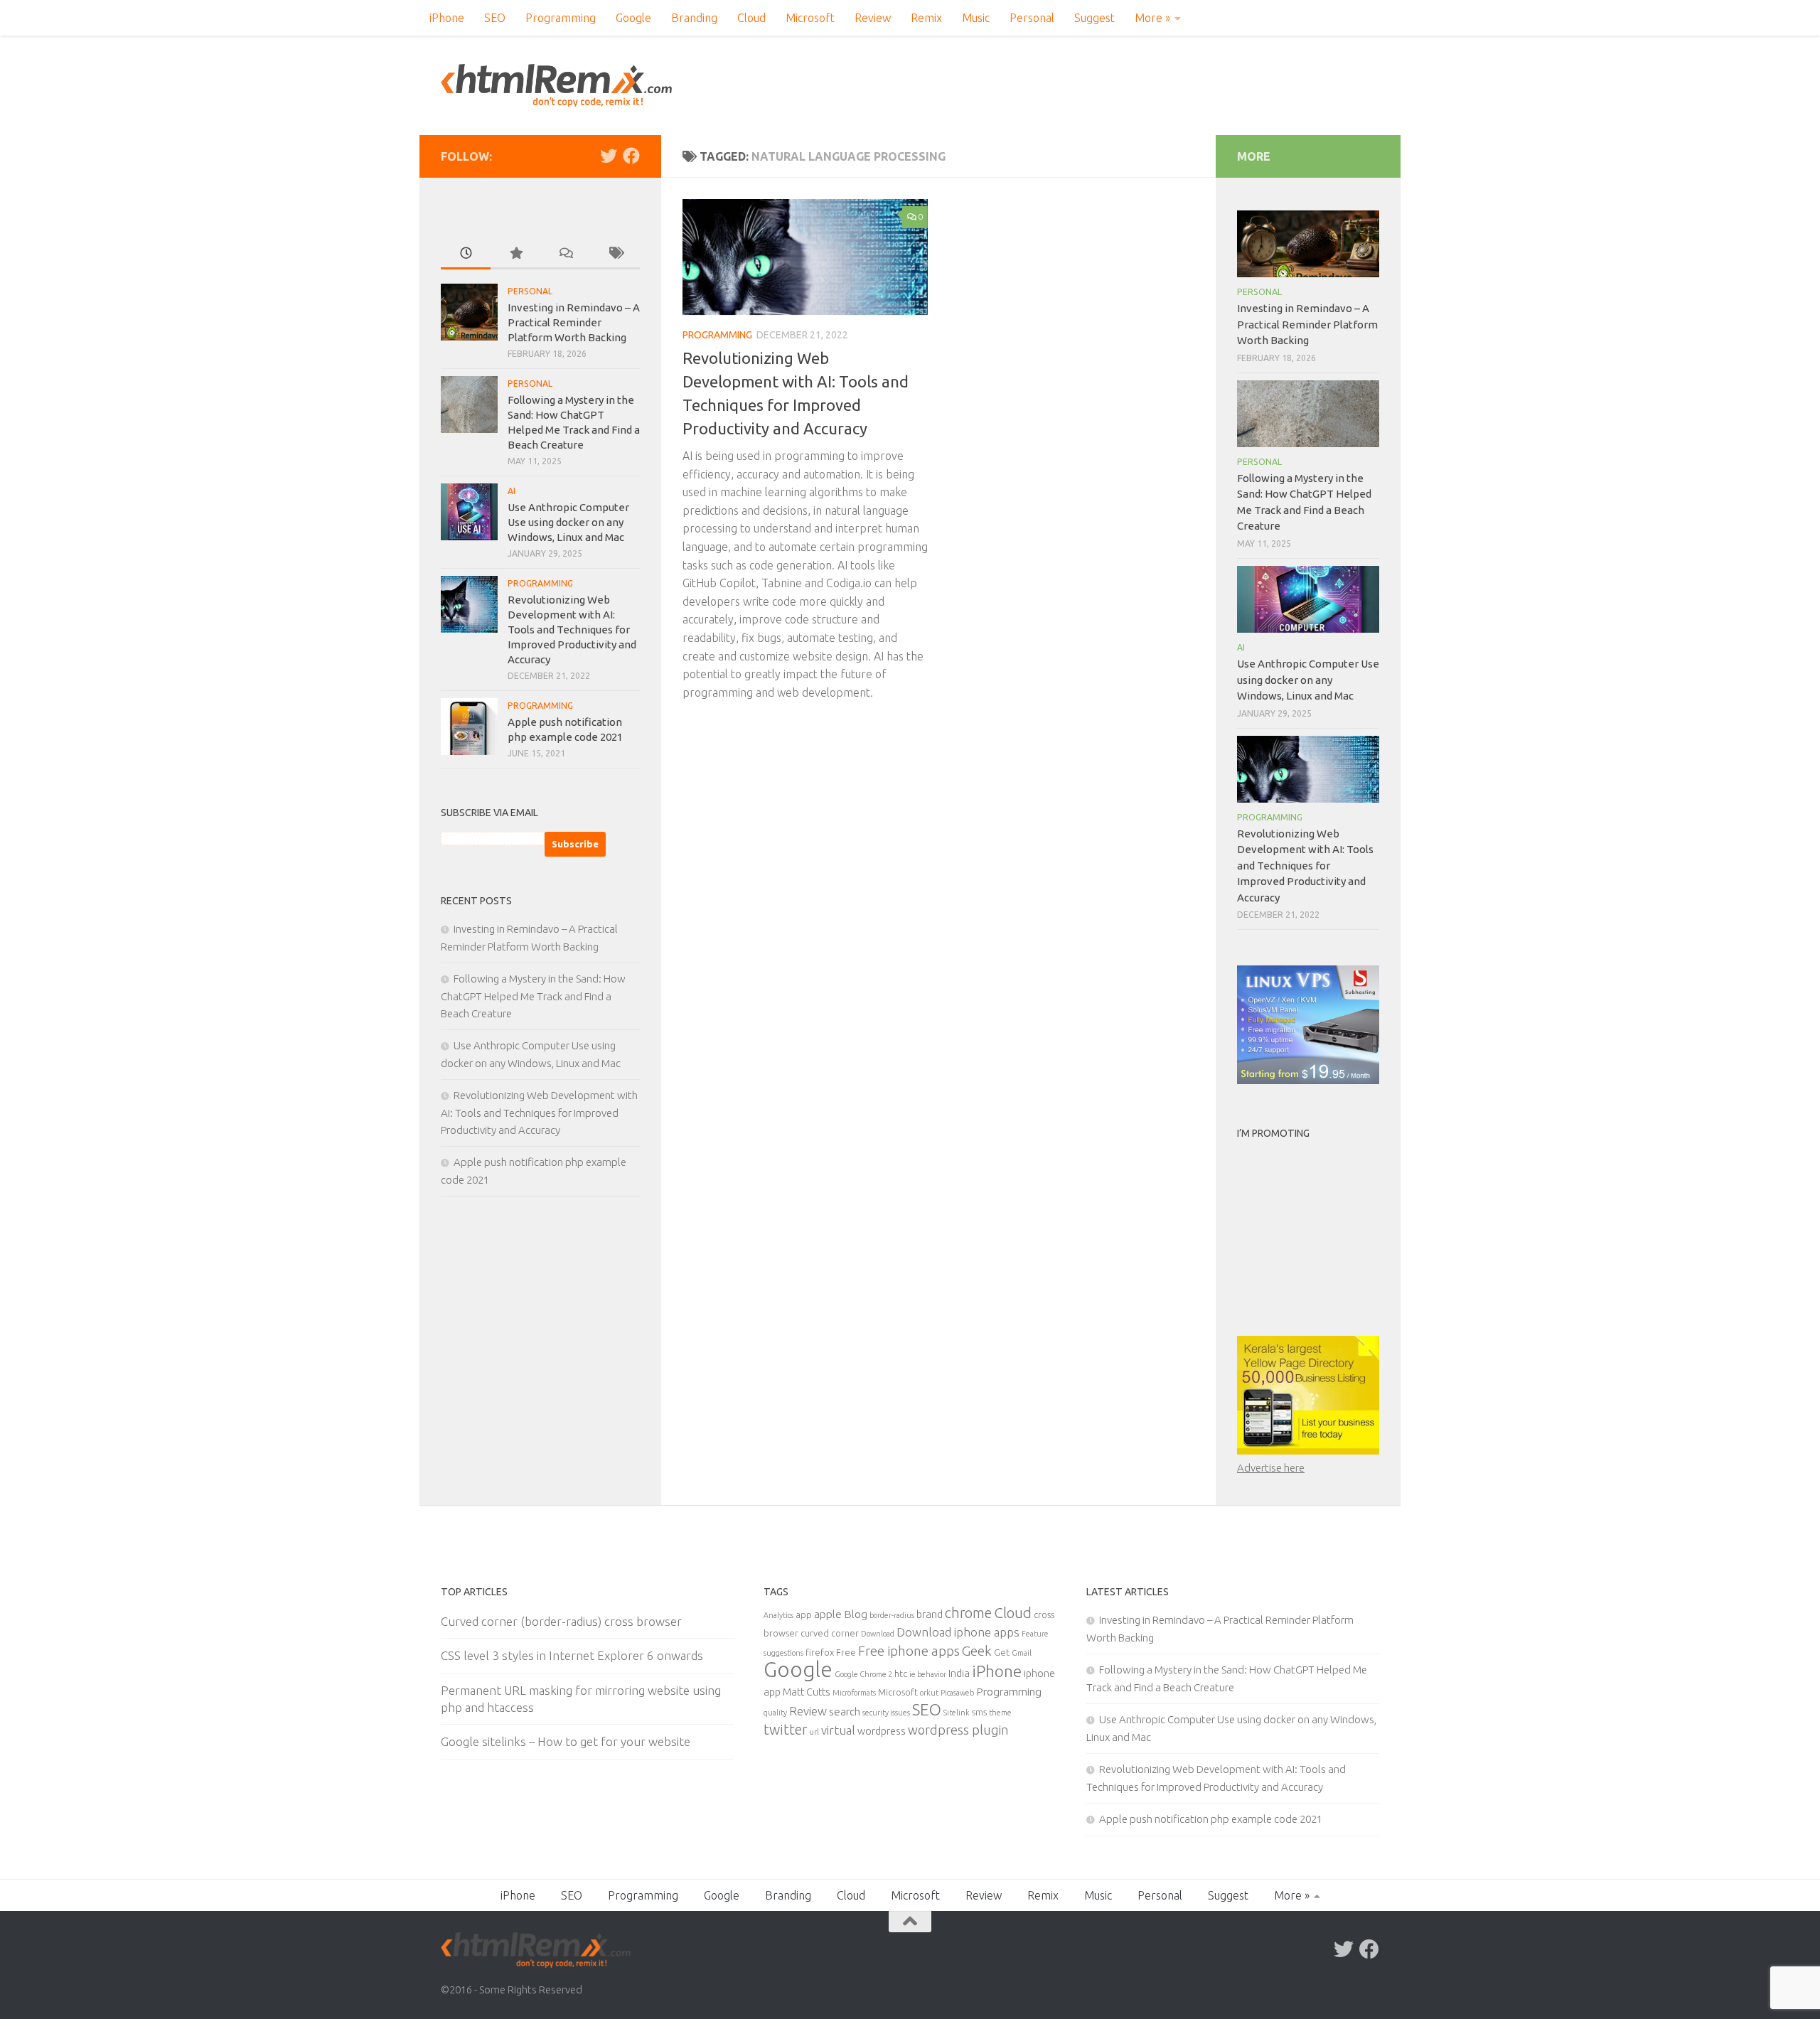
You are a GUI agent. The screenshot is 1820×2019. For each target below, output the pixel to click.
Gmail (1022, 1653)
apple (828, 1614)
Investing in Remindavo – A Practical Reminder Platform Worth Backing (574, 322)
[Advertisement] (1326, 1235)
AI (512, 491)
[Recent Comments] (565, 254)
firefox (820, 1652)
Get (1002, 1652)
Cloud (751, 18)
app (804, 1614)
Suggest (1094, 18)
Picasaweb (957, 1693)
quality (775, 1713)
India (959, 1673)
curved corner (830, 1633)
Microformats (854, 1693)
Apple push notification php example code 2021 (1211, 1819)
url (814, 1732)
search (845, 1711)
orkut (929, 1693)
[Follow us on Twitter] (609, 156)
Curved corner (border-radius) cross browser (561, 1621)
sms (979, 1712)
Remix (926, 18)
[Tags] (615, 254)
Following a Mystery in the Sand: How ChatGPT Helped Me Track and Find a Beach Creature (533, 996)
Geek (977, 1651)
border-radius (892, 1615)
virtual (838, 1730)
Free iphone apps (909, 1651)
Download (878, 1634)
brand (930, 1614)
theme (1000, 1713)
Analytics (778, 1615)
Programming (561, 18)
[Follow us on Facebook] (631, 156)
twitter (785, 1730)
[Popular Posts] (515, 254)
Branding (694, 18)
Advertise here (1271, 1468)
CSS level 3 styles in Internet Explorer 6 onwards (572, 1655)
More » (1152, 18)
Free (846, 1652)
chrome (968, 1613)
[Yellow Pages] (1308, 1451)
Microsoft (810, 18)
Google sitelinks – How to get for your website (566, 1741)
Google (633, 18)
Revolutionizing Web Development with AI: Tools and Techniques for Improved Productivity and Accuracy (572, 630)
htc (901, 1673)
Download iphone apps (958, 1632)
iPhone (447, 18)
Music (976, 18)
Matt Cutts (807, 1692)
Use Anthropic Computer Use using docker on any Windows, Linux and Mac (568, 522)
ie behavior (928, 1674)
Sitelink (957, 1713)
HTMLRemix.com (556, 85)
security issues (886, 1713)
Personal (1032, 18)
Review (873, 18)
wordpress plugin (958, 1730)
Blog (856, 1614)
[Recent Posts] (466, 254)
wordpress (882, 1731)
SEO (495, 18)
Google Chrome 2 (863, 1674)
